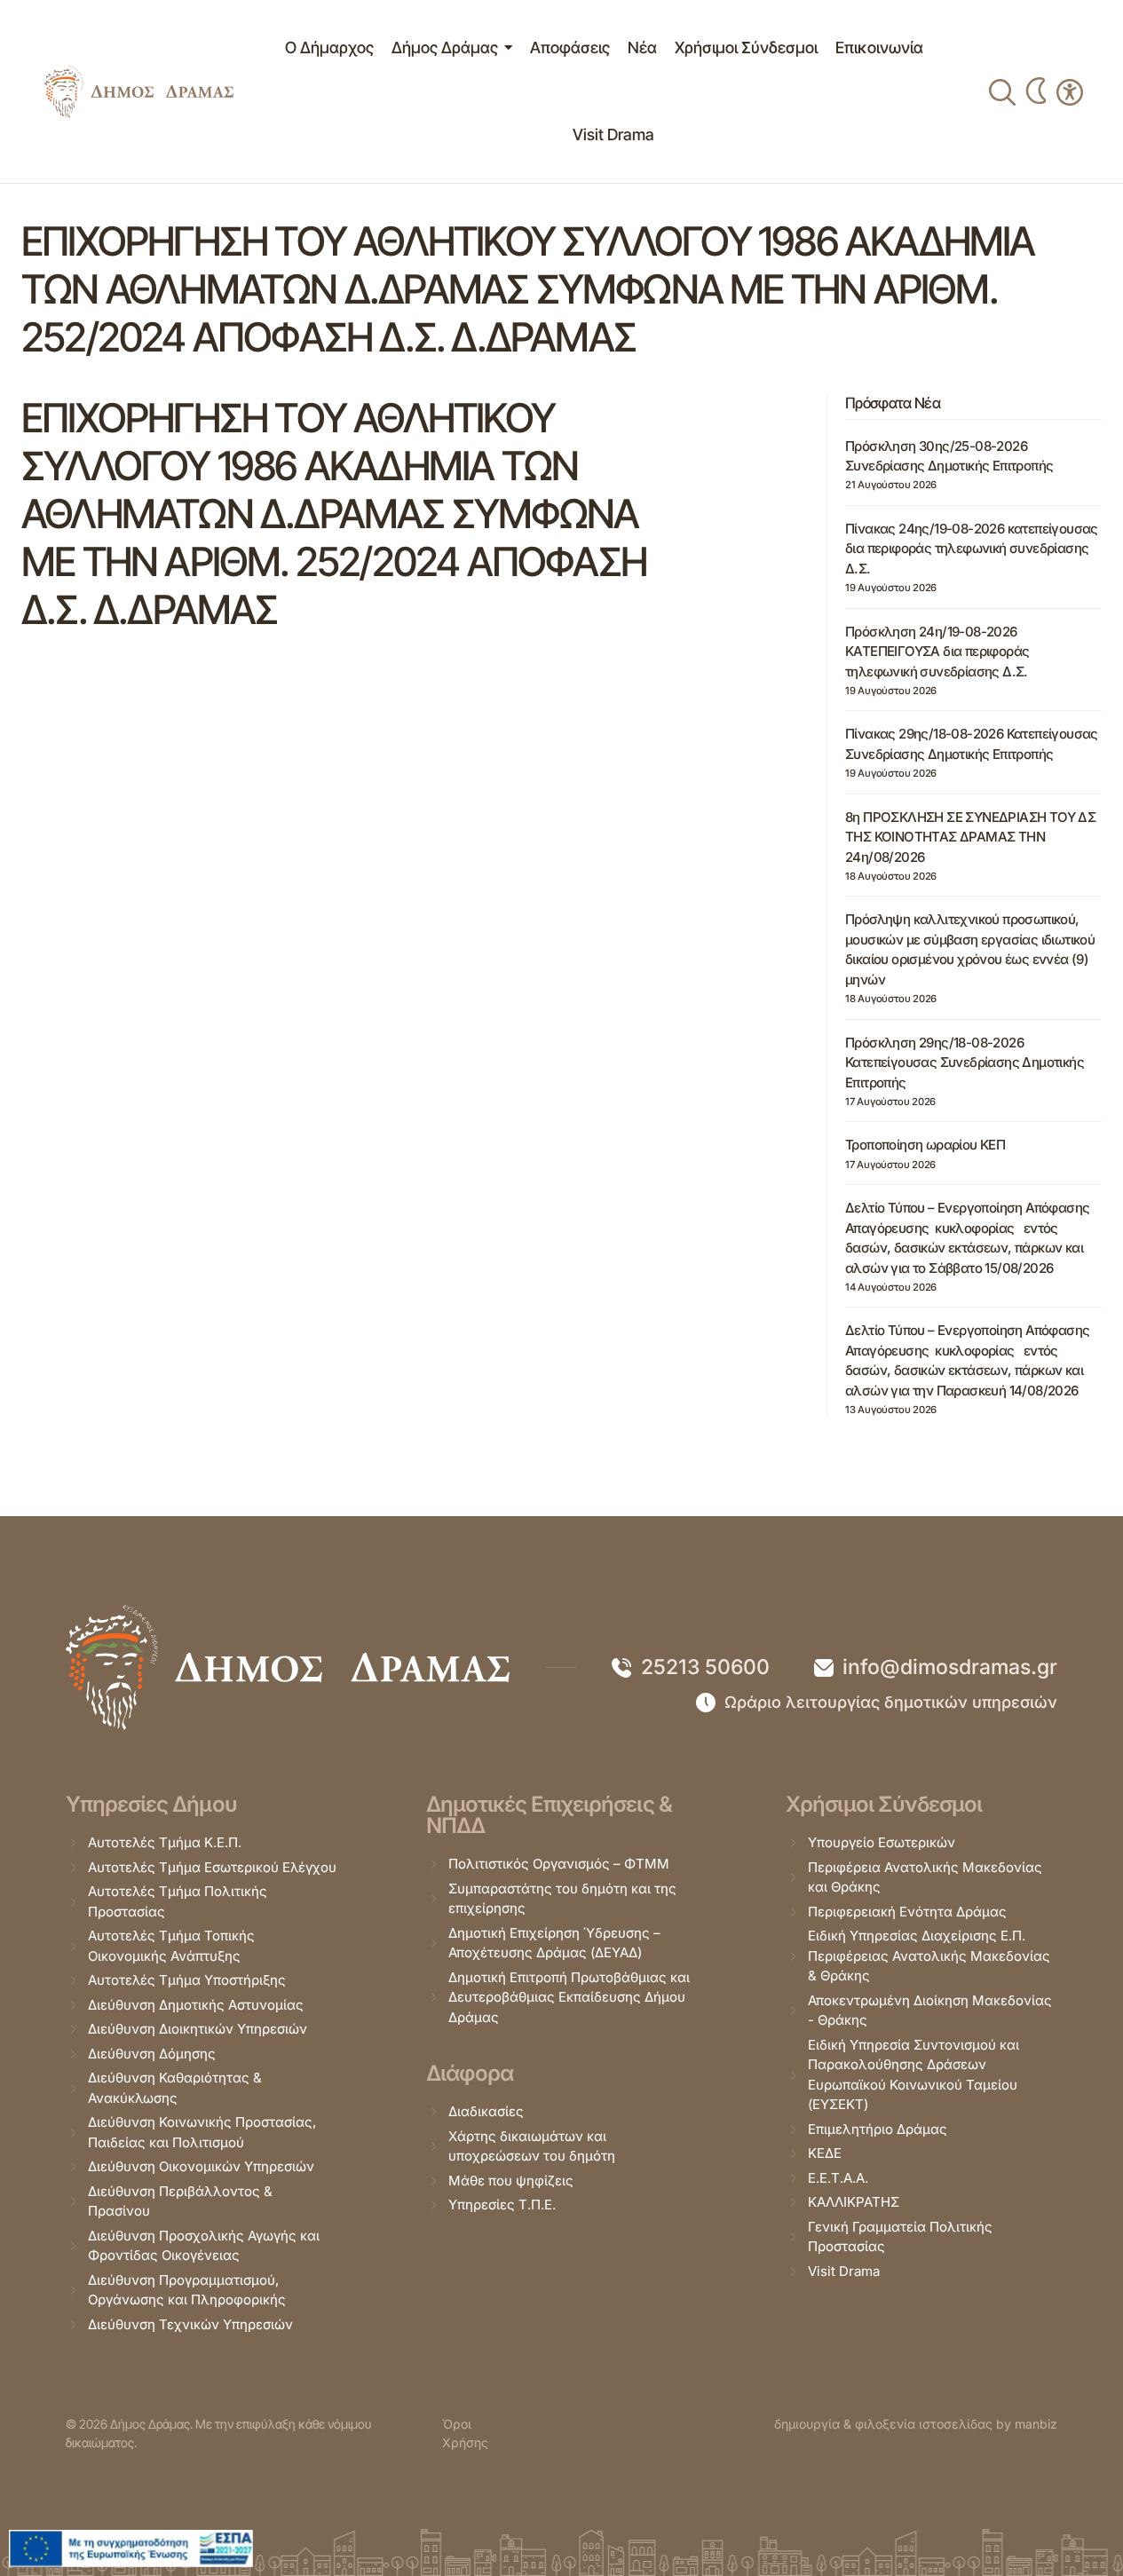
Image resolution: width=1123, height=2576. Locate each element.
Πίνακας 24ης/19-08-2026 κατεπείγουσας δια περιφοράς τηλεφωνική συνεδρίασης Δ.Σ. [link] (972, 549)
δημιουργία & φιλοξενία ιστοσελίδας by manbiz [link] (916, 2424)
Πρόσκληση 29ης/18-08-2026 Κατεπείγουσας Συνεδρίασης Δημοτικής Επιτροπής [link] (965, 1063)
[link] (139, 91)
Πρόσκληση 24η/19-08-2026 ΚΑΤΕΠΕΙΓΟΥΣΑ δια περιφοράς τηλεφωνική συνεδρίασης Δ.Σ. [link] (937, 652)
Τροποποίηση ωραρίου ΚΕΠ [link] (925, 1145)
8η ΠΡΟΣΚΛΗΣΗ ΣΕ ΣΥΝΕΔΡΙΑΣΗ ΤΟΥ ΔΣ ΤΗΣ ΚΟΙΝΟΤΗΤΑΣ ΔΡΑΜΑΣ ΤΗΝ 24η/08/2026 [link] (970, 837)
